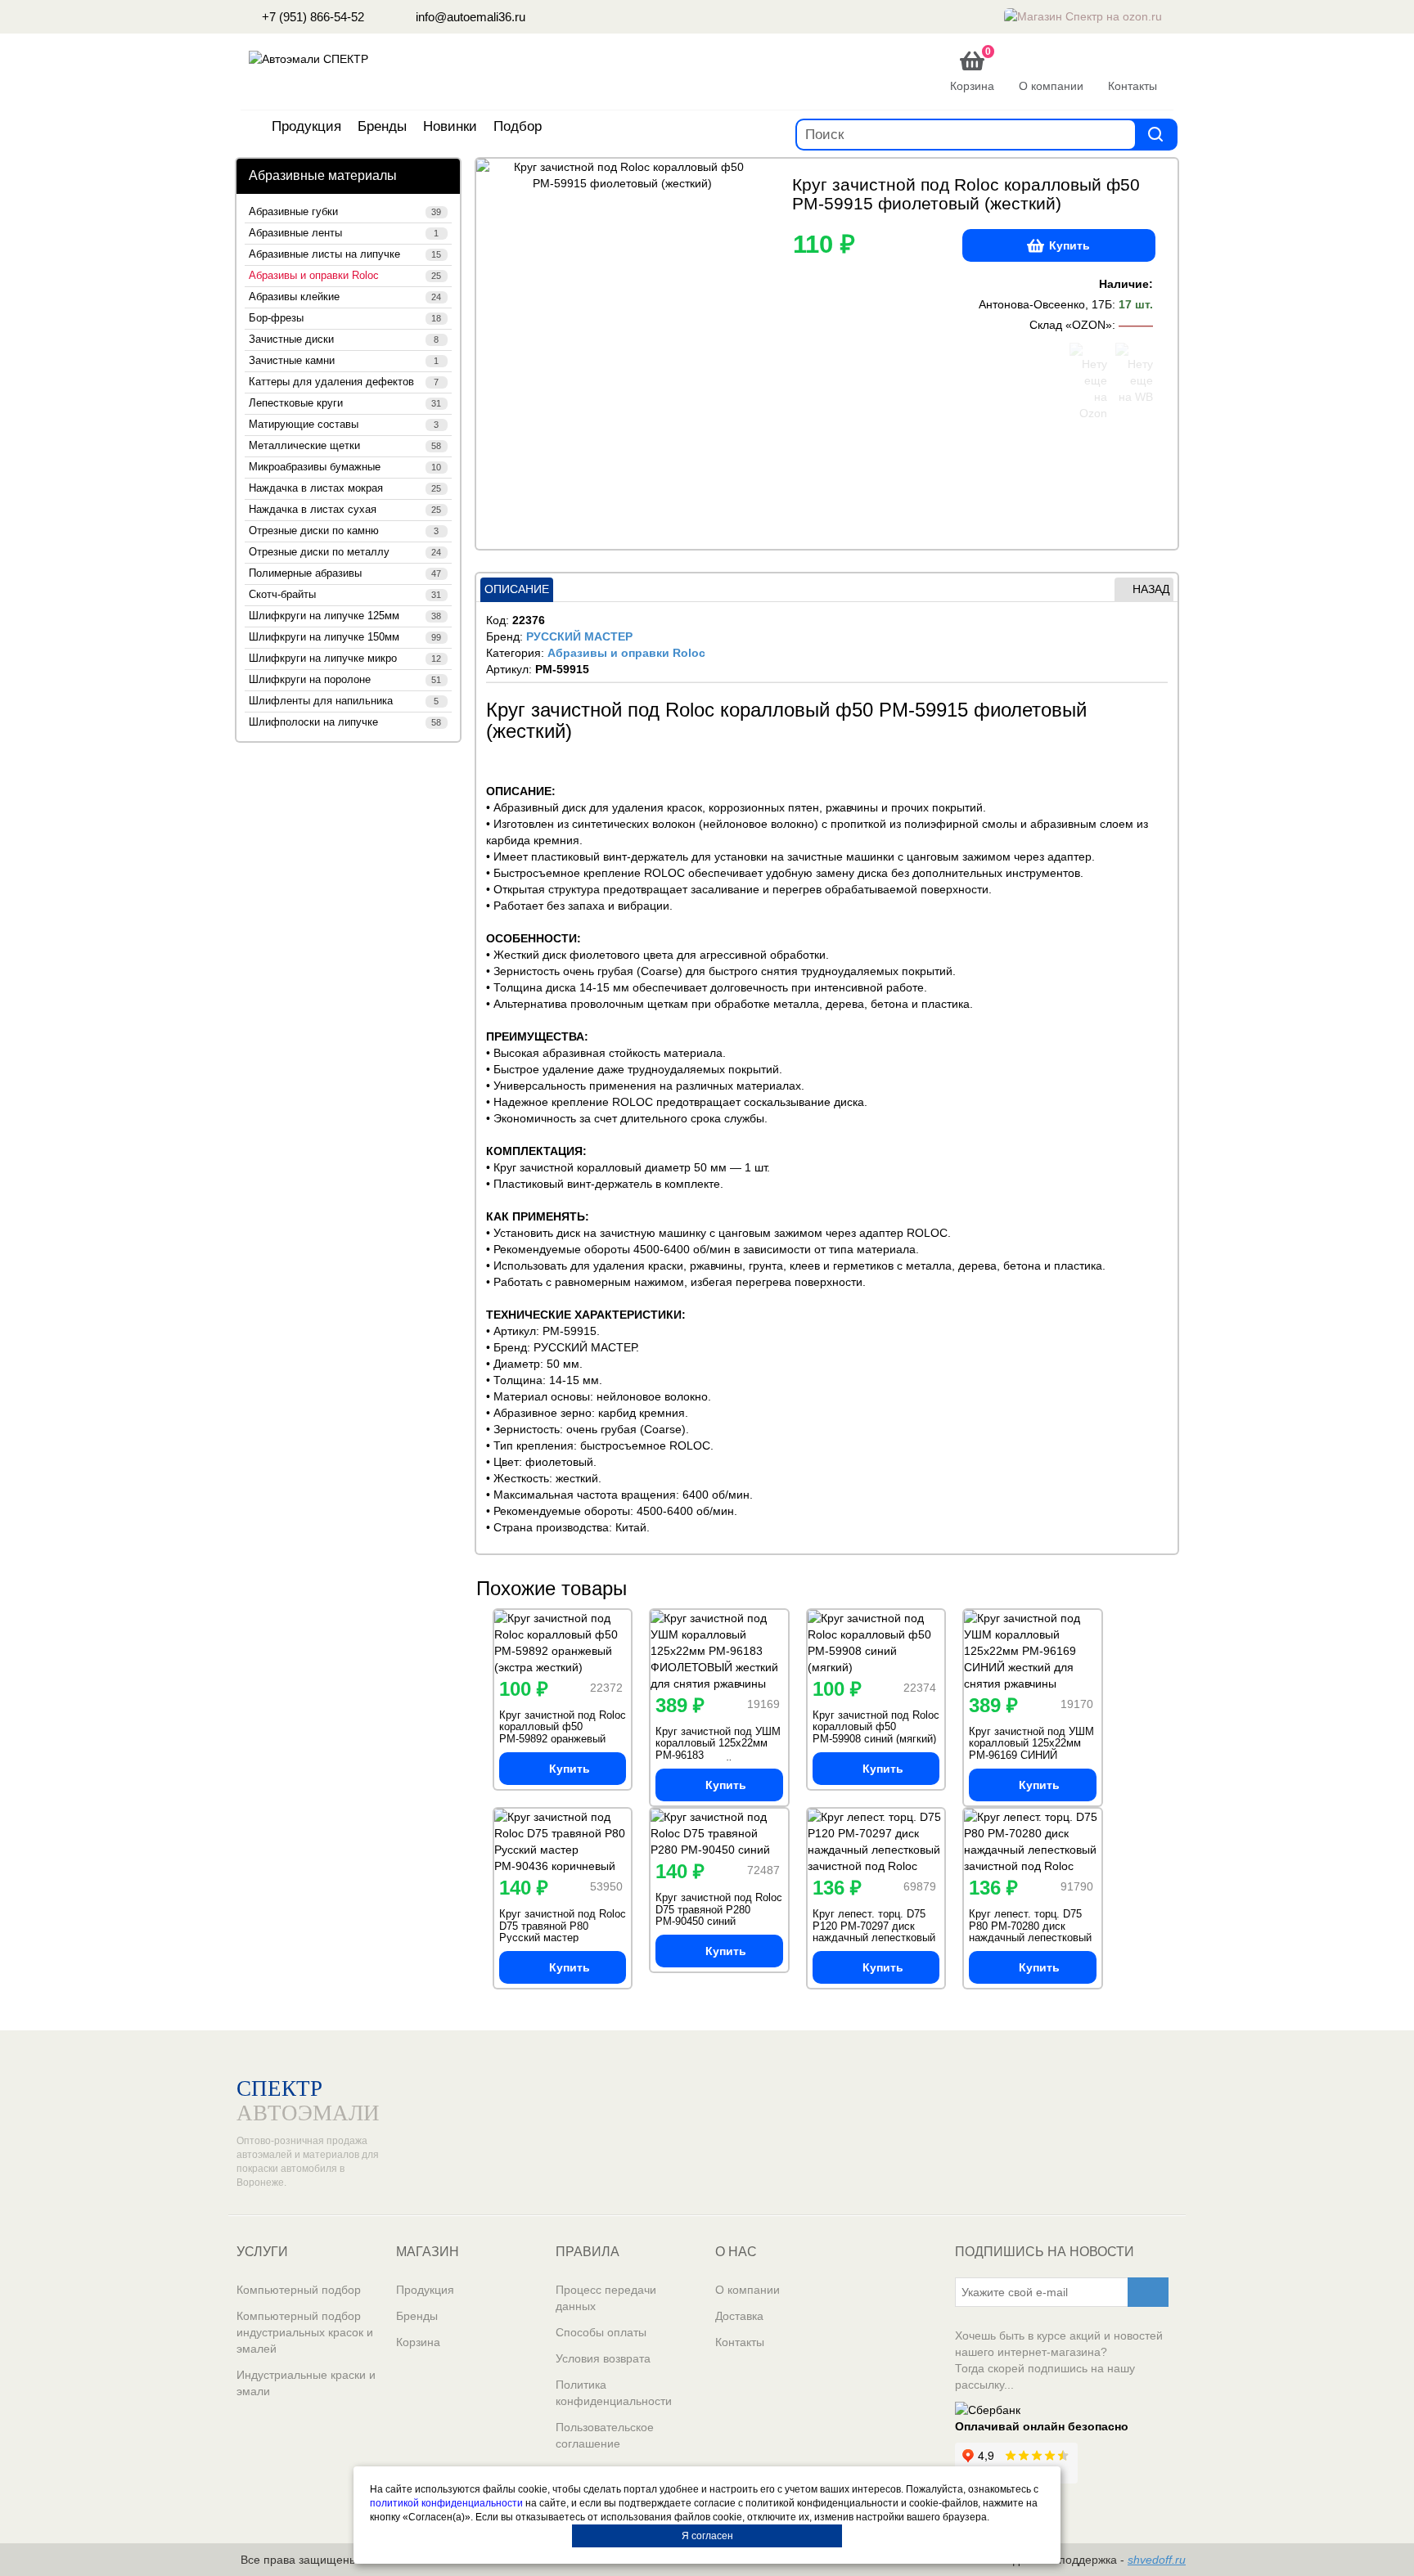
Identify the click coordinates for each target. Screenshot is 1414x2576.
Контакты (740, 2342)
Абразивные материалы (323, 175)
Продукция (306, 126)
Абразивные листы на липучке (345, 254)
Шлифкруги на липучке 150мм (345, 637)
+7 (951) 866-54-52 (311, 17)
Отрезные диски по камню (344, 531)
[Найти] (1155, 134)
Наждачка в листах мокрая (345, 488)
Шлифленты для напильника (344, 701)
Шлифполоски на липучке (345, 722)
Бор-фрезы (345, 318)
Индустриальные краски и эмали (306, 2383)
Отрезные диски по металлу (345, 552)
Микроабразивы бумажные (345, 467)
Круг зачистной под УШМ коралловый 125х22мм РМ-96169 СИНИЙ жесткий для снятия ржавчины (1031, 1755)
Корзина (418, 2342)
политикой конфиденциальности (446, 2503)
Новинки (450, 126)
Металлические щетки (345, 446)
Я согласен (707, 2536)
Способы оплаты (601, 2332)
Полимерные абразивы (345, 573)
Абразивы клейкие (345, 297)
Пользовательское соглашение (605, 2435)
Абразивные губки (345, 212)
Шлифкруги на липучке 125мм (345, 616)
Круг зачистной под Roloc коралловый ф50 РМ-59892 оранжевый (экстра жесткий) (563, 1733)
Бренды (382, 126)
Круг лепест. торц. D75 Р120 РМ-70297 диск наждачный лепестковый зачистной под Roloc (874, 1931)
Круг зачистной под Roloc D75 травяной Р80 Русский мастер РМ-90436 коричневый (563, 1931)
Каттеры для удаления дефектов (344, 382)
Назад (1151, 589)
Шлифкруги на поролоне (345, 680)
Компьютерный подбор (299, 2290)
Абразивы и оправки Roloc (345, 276)
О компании (748, 2290)
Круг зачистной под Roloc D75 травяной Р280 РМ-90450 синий (719, 1909)
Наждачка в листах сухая (345, 510)
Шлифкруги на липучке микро (345, 659)
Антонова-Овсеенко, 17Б (1045, 304)
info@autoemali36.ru (469, 17)
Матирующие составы (344, 425)
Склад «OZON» (1071, 325)
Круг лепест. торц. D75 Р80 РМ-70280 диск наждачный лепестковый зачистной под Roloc (1030, 1931)
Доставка (739, 2316)
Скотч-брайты (345, 595)
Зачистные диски (344, 339)
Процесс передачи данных (606, 2298)
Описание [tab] (517, 589)
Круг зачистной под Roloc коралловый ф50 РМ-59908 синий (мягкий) (876, 1727)
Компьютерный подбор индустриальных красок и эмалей (305, 2332)
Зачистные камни (344, 361)
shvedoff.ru (1157, 2560)
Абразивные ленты (344, 233)
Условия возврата (603, 2358)
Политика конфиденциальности (614, 2393)
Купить (1070, 245)
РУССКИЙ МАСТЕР (579, 636)
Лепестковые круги (345, 403)
